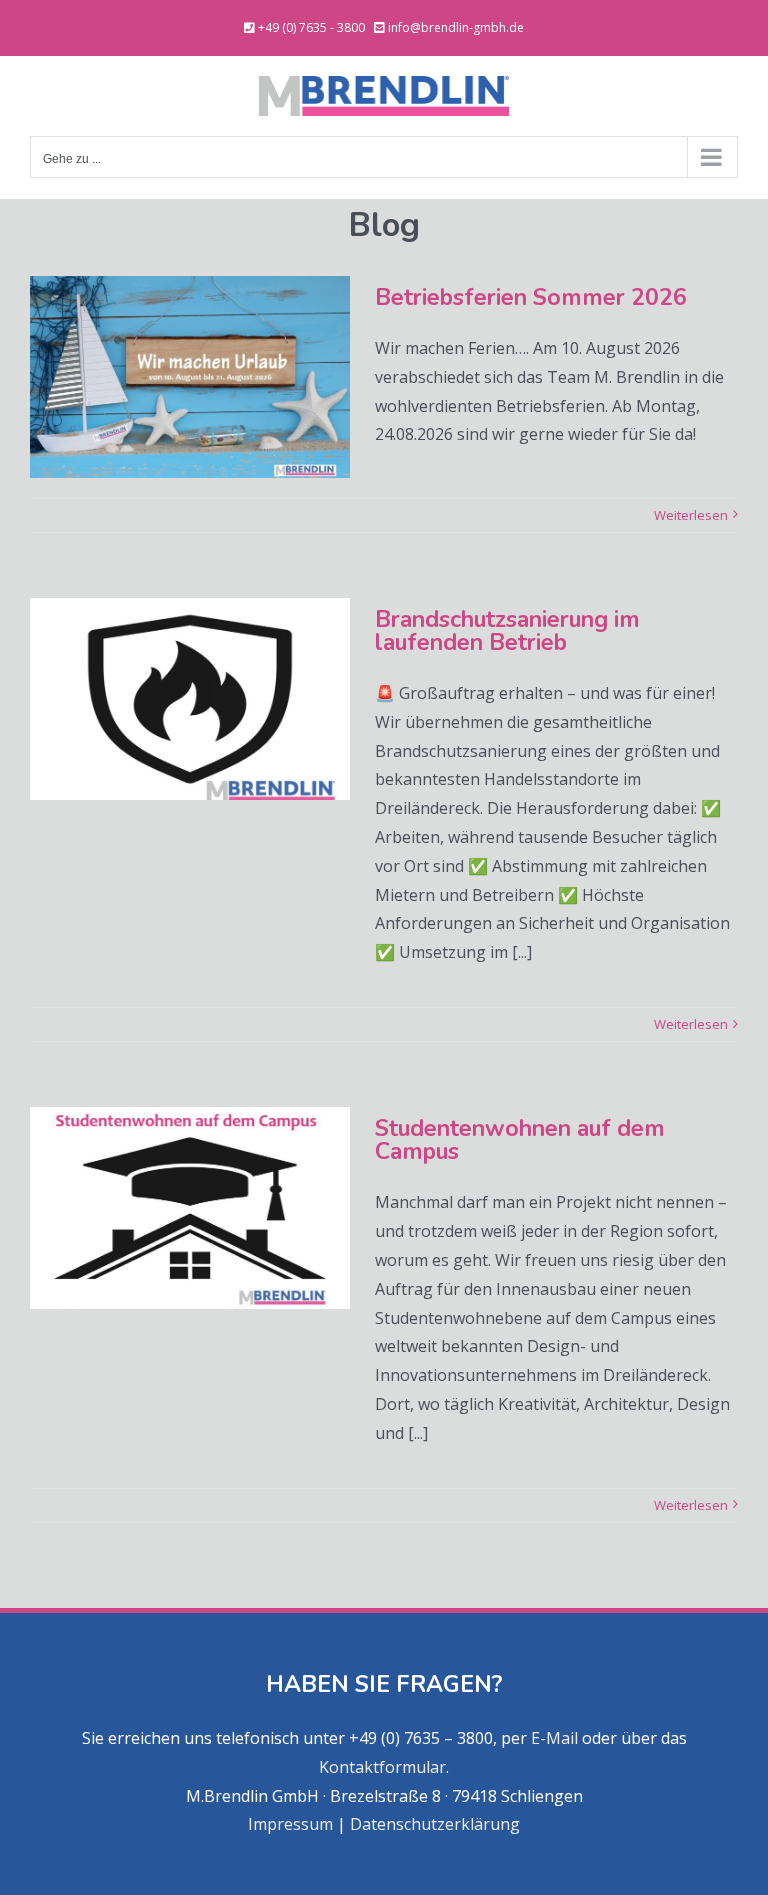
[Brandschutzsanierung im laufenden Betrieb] (190, 699)
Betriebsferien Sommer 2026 (531, 297)
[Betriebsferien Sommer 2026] (190, 377)
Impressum (290, 1824)
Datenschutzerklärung (435, 1824)
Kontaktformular (382, 1767)
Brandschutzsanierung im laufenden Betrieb (507, 631)
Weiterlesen (691, 515)
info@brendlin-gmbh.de (456, 27)
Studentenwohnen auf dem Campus (520, 1140)
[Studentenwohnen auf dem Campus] (190, 1208)
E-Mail (554, 1738)
